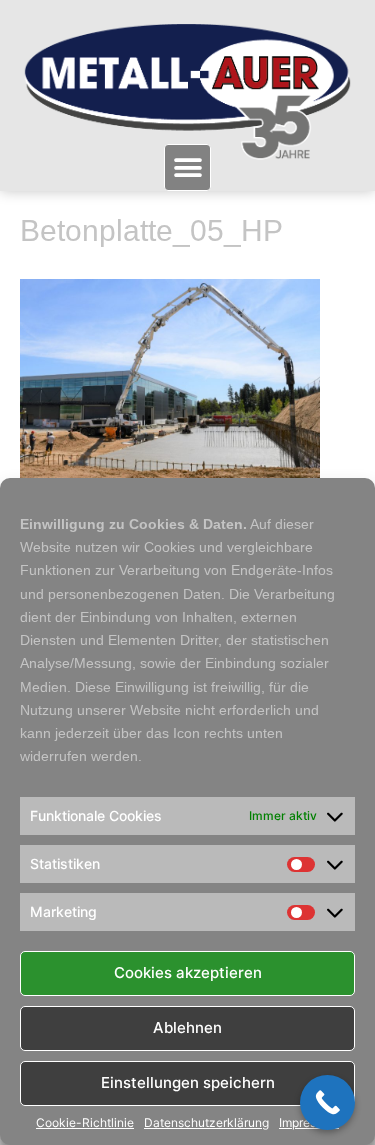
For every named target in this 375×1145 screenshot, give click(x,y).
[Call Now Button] (327, 1102)
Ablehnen (187, 1027)
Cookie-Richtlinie (85, 1123)
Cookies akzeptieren (188, 972)
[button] (187, 167)
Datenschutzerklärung (206, 1123)
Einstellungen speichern (188, 1082)
